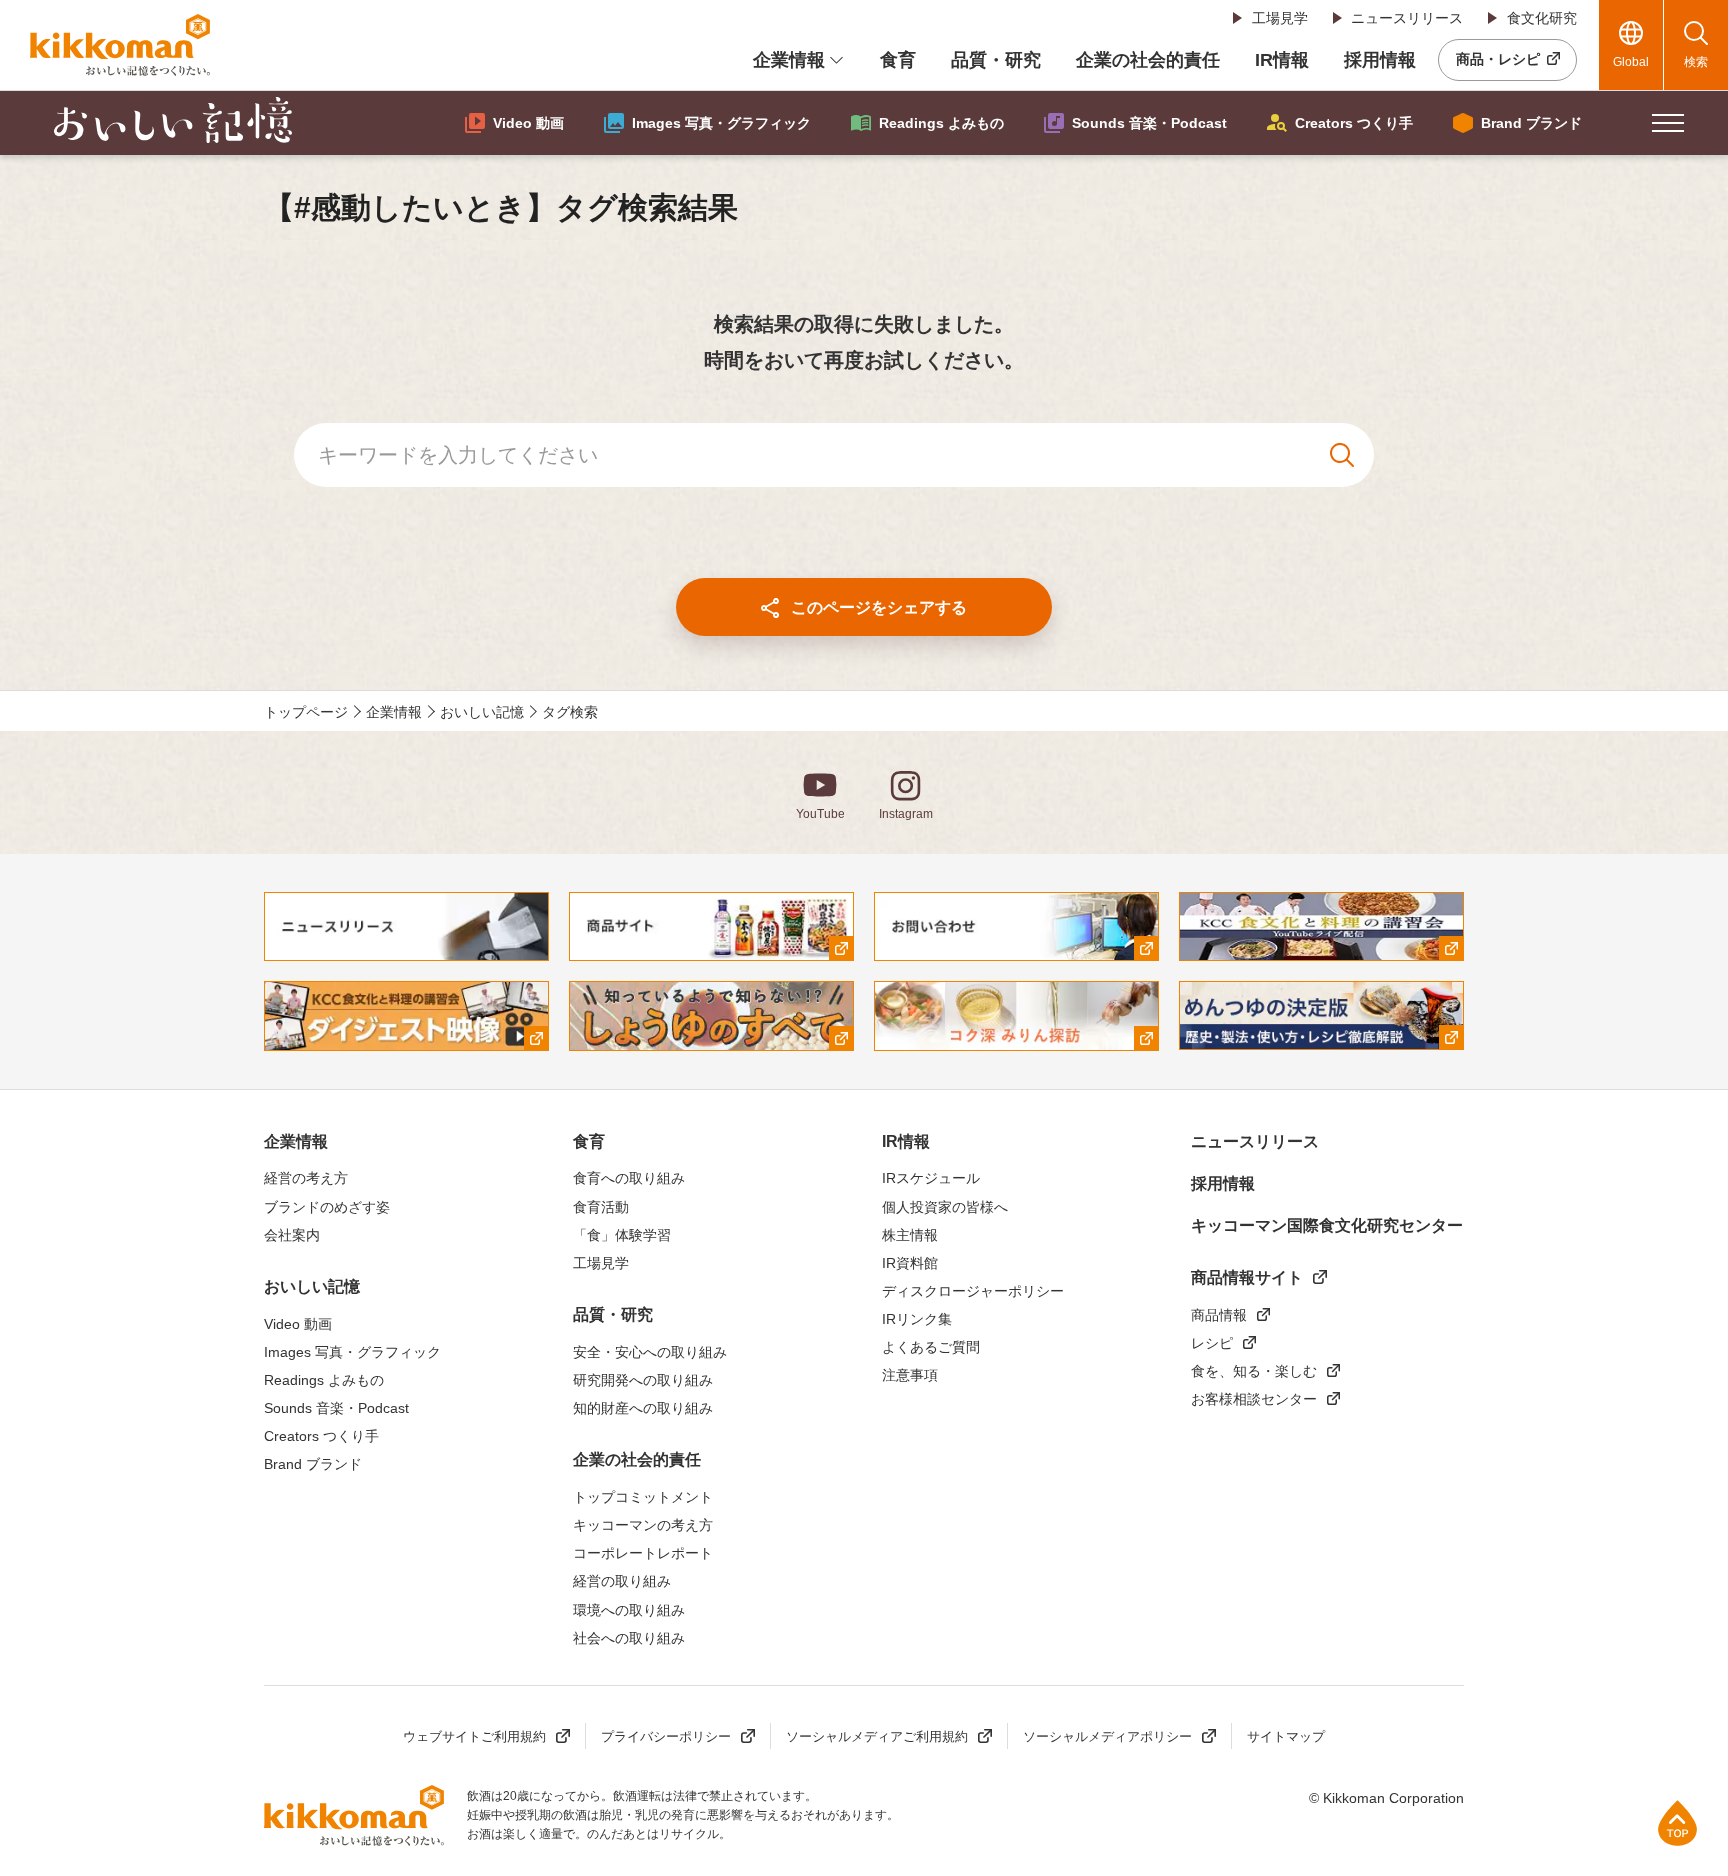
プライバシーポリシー (666, 1736)
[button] (1668, 123)
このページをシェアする (879, 607)
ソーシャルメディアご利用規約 (877, 1736)
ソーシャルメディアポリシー (1107, 1736)
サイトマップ (1286, 1736)
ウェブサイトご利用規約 (474, 1736)
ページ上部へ (1677, 1822)
